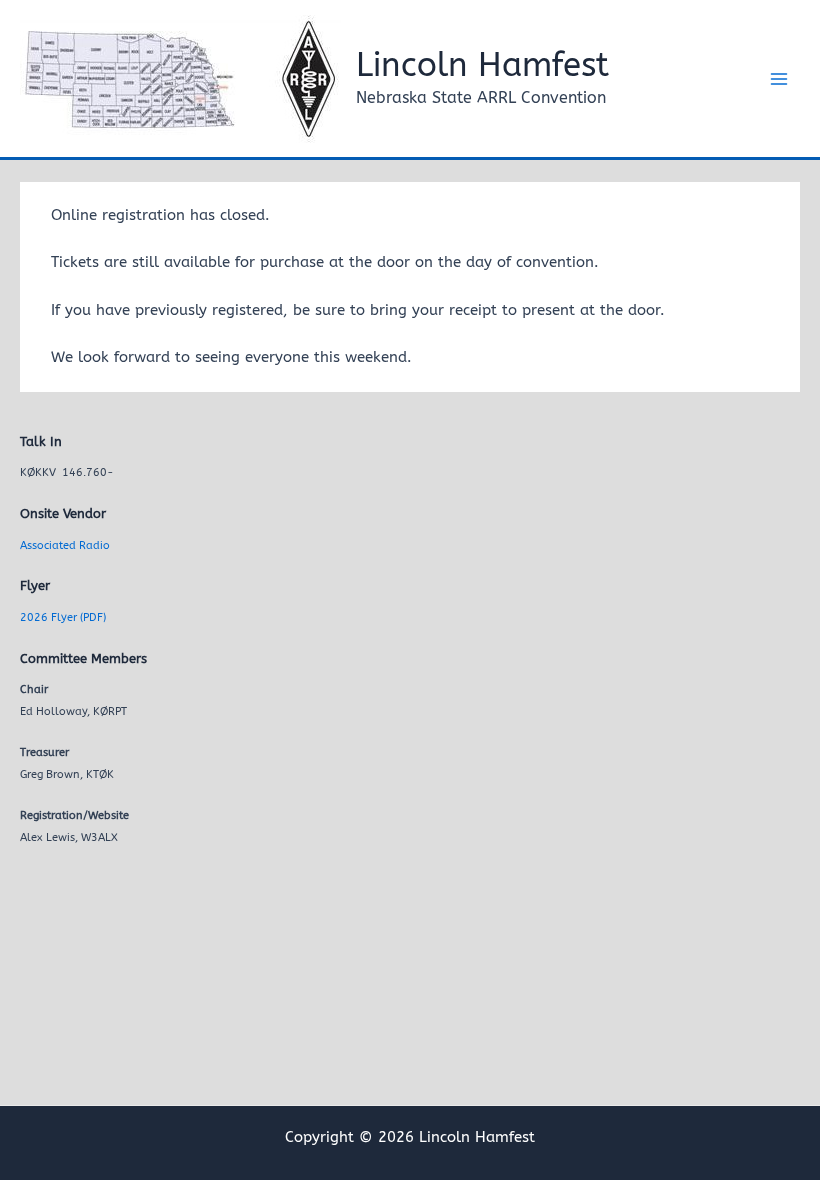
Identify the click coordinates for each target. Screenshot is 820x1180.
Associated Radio (65, 545)
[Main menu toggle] (779, 79)
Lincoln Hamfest (482, 65)
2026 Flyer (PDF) (63, 617)
